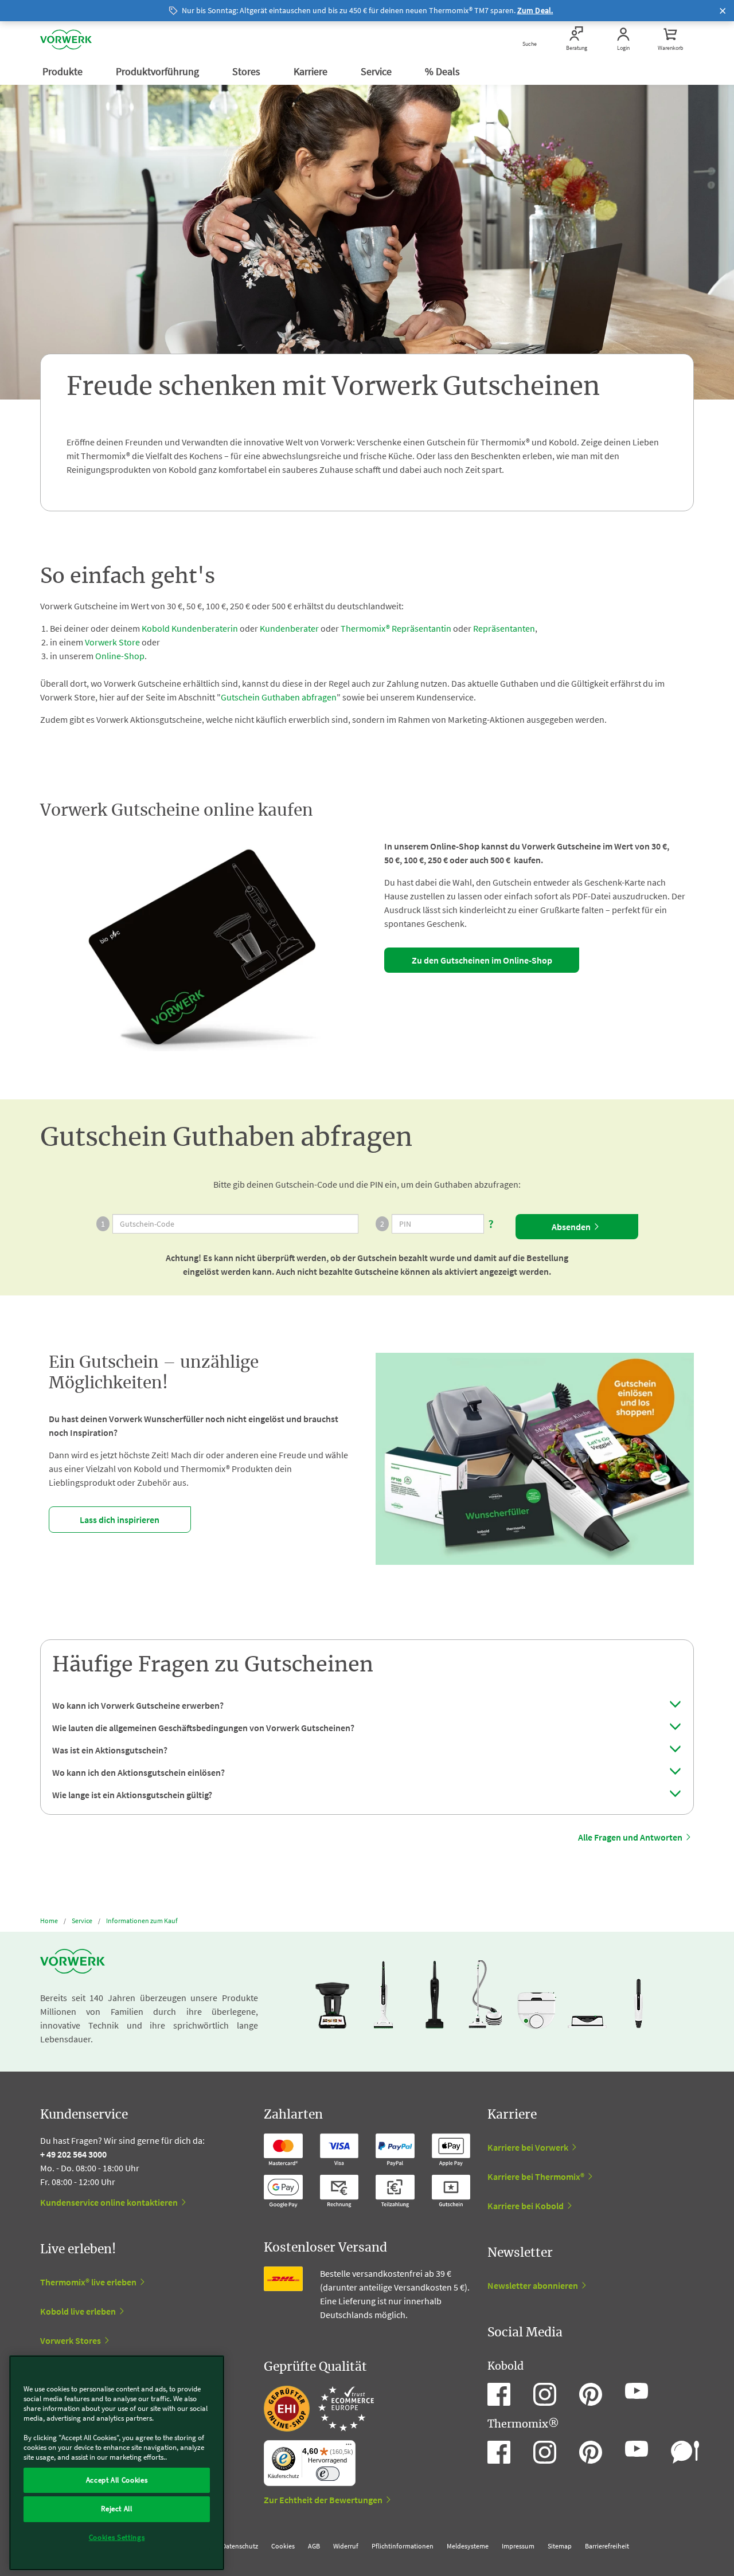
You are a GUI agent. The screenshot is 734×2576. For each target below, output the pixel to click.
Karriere (312, 71)
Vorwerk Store (112, 642)
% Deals (444, 71)
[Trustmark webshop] (319, 2409)
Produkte (64, 71)
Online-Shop (120, 656)
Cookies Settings (117, 2537)
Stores (247, 71)
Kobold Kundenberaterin (190, 628)
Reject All (117, 2509)
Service (377, 71)
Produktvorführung (159, 71)
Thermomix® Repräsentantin (396, 628)
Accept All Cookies (117, 2480)
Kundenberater (289, 628)
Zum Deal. (535, 10)
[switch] (328, 2474)
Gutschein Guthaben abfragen (279, 697)
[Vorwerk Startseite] (66, 40)
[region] (117, 2463)
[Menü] (349, 2447)
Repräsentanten (504, 628)
